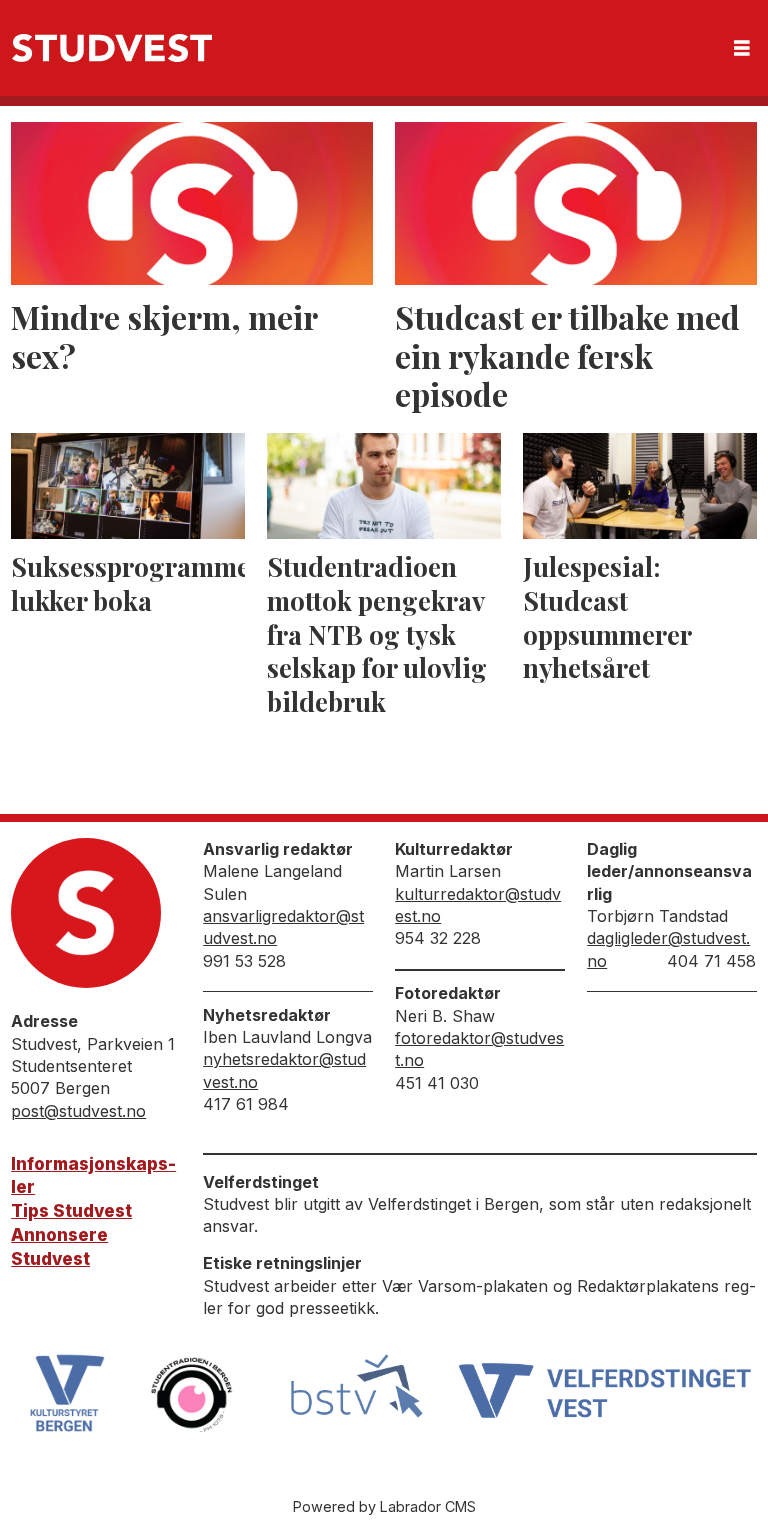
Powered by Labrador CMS (384, 1506)
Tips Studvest (71, 1211)
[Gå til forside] (112, 48)
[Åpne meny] (742, 48)
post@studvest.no (78, 1111)
